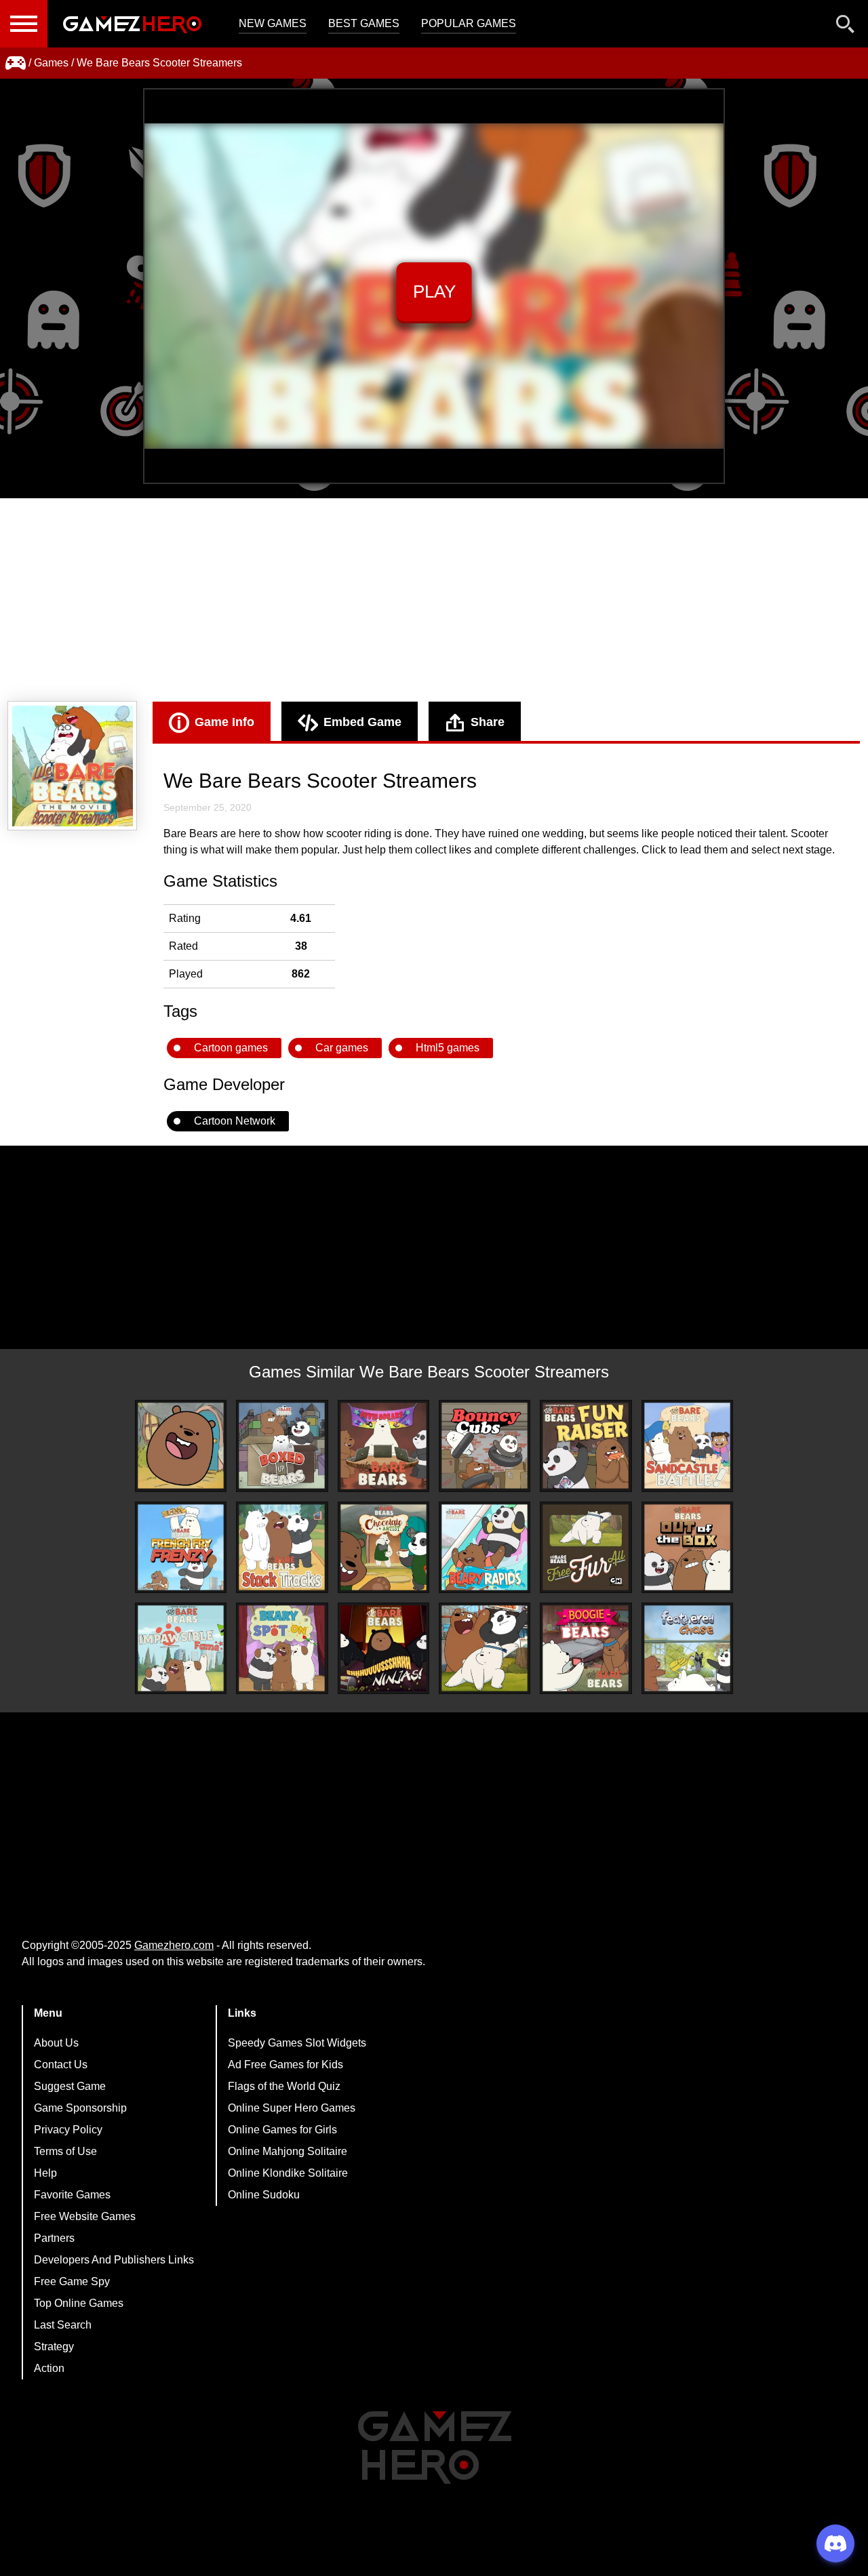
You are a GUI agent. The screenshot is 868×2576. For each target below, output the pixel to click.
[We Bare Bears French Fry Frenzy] (181, 1547)
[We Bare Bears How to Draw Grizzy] (181, 1446)
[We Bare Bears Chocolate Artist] (383, 1547)
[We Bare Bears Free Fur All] (586, 1547)
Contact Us (61, 2065)
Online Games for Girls (282, 2130)
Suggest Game (70, 2086)
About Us (56, 2043)
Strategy (54, 2347)
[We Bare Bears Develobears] (383, 1446)
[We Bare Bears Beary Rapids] (485, 1547)
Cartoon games (231, 1048)
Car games (342, 1048)
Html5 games (448, 1048)
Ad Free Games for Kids (285, 2065)
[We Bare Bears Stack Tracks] (282, 1547)
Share (488, 722)
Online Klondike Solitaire (288, 2173)
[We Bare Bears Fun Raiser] (586, 1446)
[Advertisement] (434, 600)
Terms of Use (65, 2151)
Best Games (364, 23)
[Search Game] (846, 27)
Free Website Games (85, 2216)
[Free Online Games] (16, 63)
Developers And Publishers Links (114, 2260)
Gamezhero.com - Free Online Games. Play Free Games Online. (132, 24)
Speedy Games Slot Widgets (297, 2043)
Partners (54, 2238)
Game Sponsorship (80, 2108)
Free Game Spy (72, 2281)
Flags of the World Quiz (284, 2086)
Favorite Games (72, 2195)
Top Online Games (79, 2303)
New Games (273, 23)
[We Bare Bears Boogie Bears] (586, 1648)
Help (45, 2173)
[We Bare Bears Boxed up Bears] (282, 1446)
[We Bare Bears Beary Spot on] (282, 1648)
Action (49, 2368)
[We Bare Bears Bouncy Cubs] (485, 1446)
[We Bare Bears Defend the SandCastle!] (687, 1446)
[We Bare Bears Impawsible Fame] (181, 1648)
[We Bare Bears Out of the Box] (687, 1547)
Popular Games (469, 23)
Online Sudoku (264, 2195)
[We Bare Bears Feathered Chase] (687, 1648)
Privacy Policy (68, 2130)
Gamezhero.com (174, 1945)
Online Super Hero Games (292, 2108)
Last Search (63, 2325)
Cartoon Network (235, 1121)
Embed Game (362, 722)
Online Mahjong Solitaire (288, 2151)
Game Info (224, 722)
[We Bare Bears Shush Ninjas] (383, 1648)
